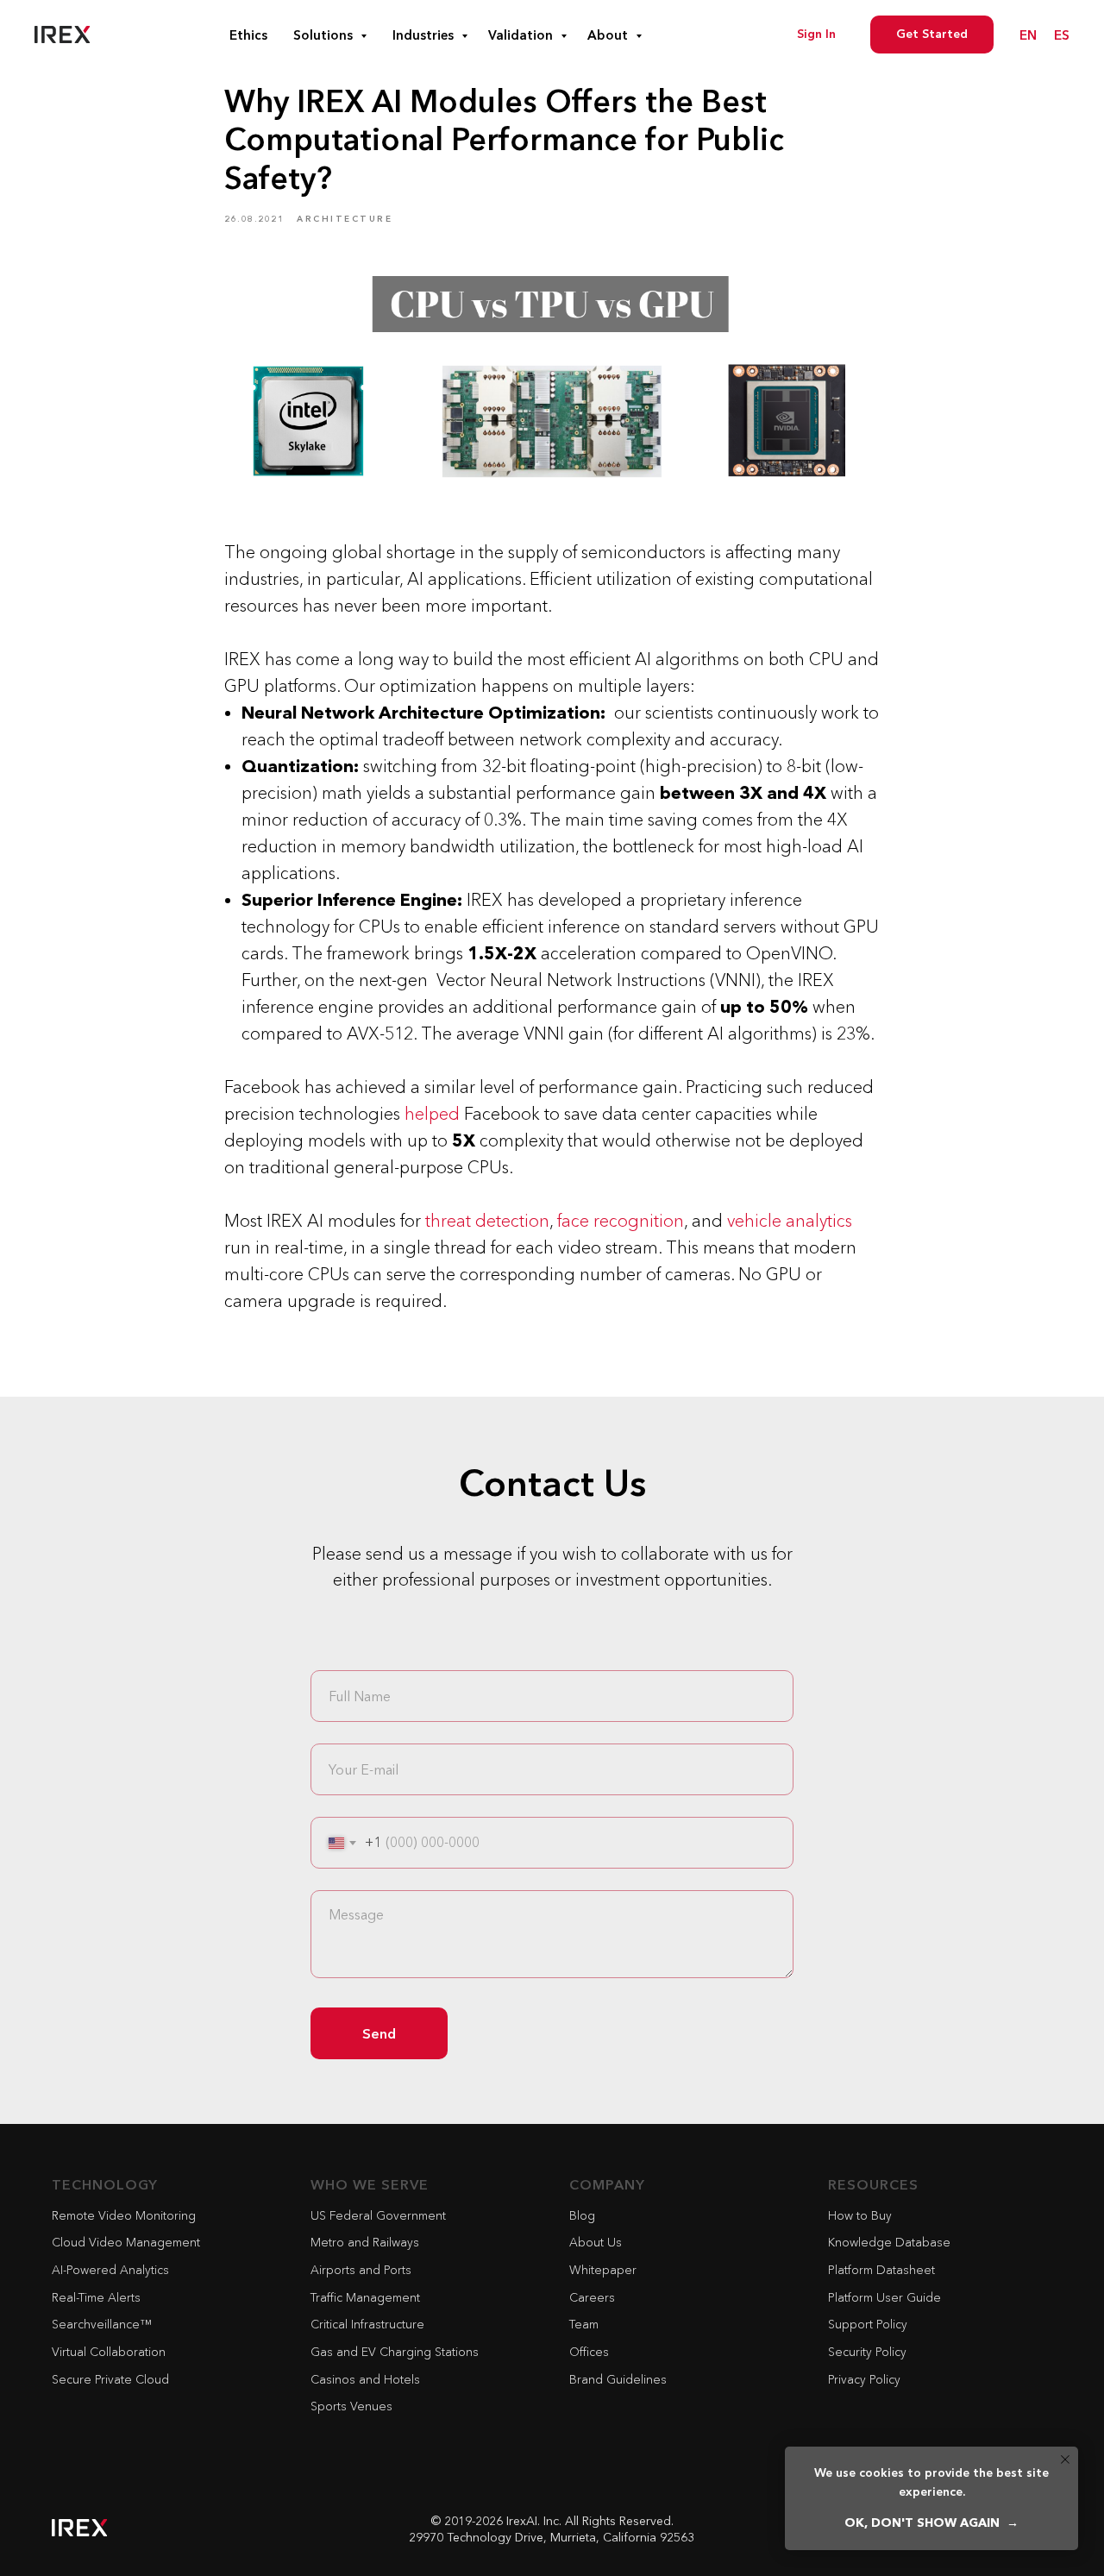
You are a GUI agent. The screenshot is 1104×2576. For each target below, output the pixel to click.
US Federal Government (378, 2215)
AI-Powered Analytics (110, 2270)
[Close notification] (1065, 2460)
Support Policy (868, 2324)
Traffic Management (365, 2297)
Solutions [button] (325, 35)
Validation (522, 35)
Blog (582, 2215)
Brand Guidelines (618, 2379)
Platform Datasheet (881, 2270)
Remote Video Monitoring (124, 2215)
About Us (596, 2242)
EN (1028, 35)
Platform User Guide (884, 2297)
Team (584, 2324)
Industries (425, 35)
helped (432, 1114)
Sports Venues (351, 2406)
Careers (592, 2297)
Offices (589, 2352)
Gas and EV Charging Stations (395, 2352)
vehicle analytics (790, 1221)
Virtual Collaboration (109, 2352)
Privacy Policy (864, 2379)
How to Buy (860, 2215)
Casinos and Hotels (365, 2379)
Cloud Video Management (126, 2242)
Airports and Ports (361, 2270)
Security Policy (867, 2352)
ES (1062, 35)
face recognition (621, 1221)
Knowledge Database (889, 2242)
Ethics (248, 35)
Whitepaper (603, 2270)
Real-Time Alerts (96, 2297)
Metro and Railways (365, 2242)
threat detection (487, 1221)
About (609, 35)
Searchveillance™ (102, 2324)
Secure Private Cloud (110, 2379)
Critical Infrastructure (367, 2324)
